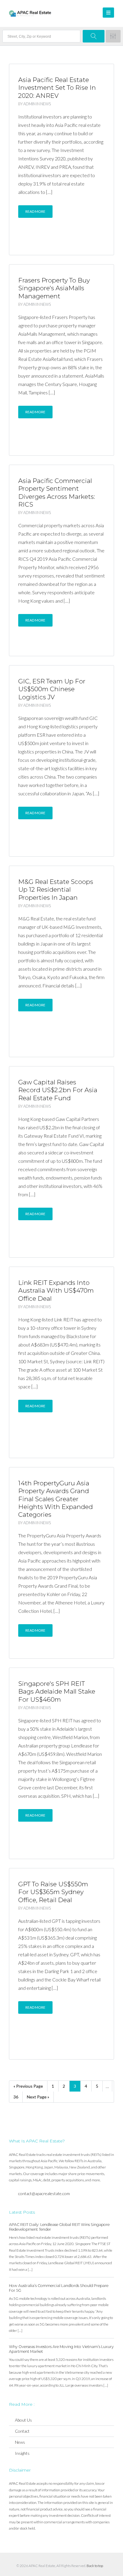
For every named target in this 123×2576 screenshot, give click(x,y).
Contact (22, 2431)
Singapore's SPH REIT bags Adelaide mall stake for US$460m (57, 1692)
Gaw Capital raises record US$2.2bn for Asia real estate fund (58, 1090)
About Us (23, 2420)
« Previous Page (28, 2086)
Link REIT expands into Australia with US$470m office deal (56, 1291)
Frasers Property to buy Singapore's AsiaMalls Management (54, 288)
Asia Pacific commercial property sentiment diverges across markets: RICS (57, 493)
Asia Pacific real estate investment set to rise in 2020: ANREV (57, 88)
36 (16, 2097)
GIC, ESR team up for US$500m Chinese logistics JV (52, 689)
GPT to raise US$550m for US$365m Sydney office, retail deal (53, 1892)
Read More (35, 211)
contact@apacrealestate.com (44, 2193)
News (46, 104)
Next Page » (38, 2097)
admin (29, 104)
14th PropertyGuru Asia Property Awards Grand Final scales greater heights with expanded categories (56, 1499)
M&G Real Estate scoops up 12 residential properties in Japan (56, 890)
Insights (22, 2453)
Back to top (95, 2566)
